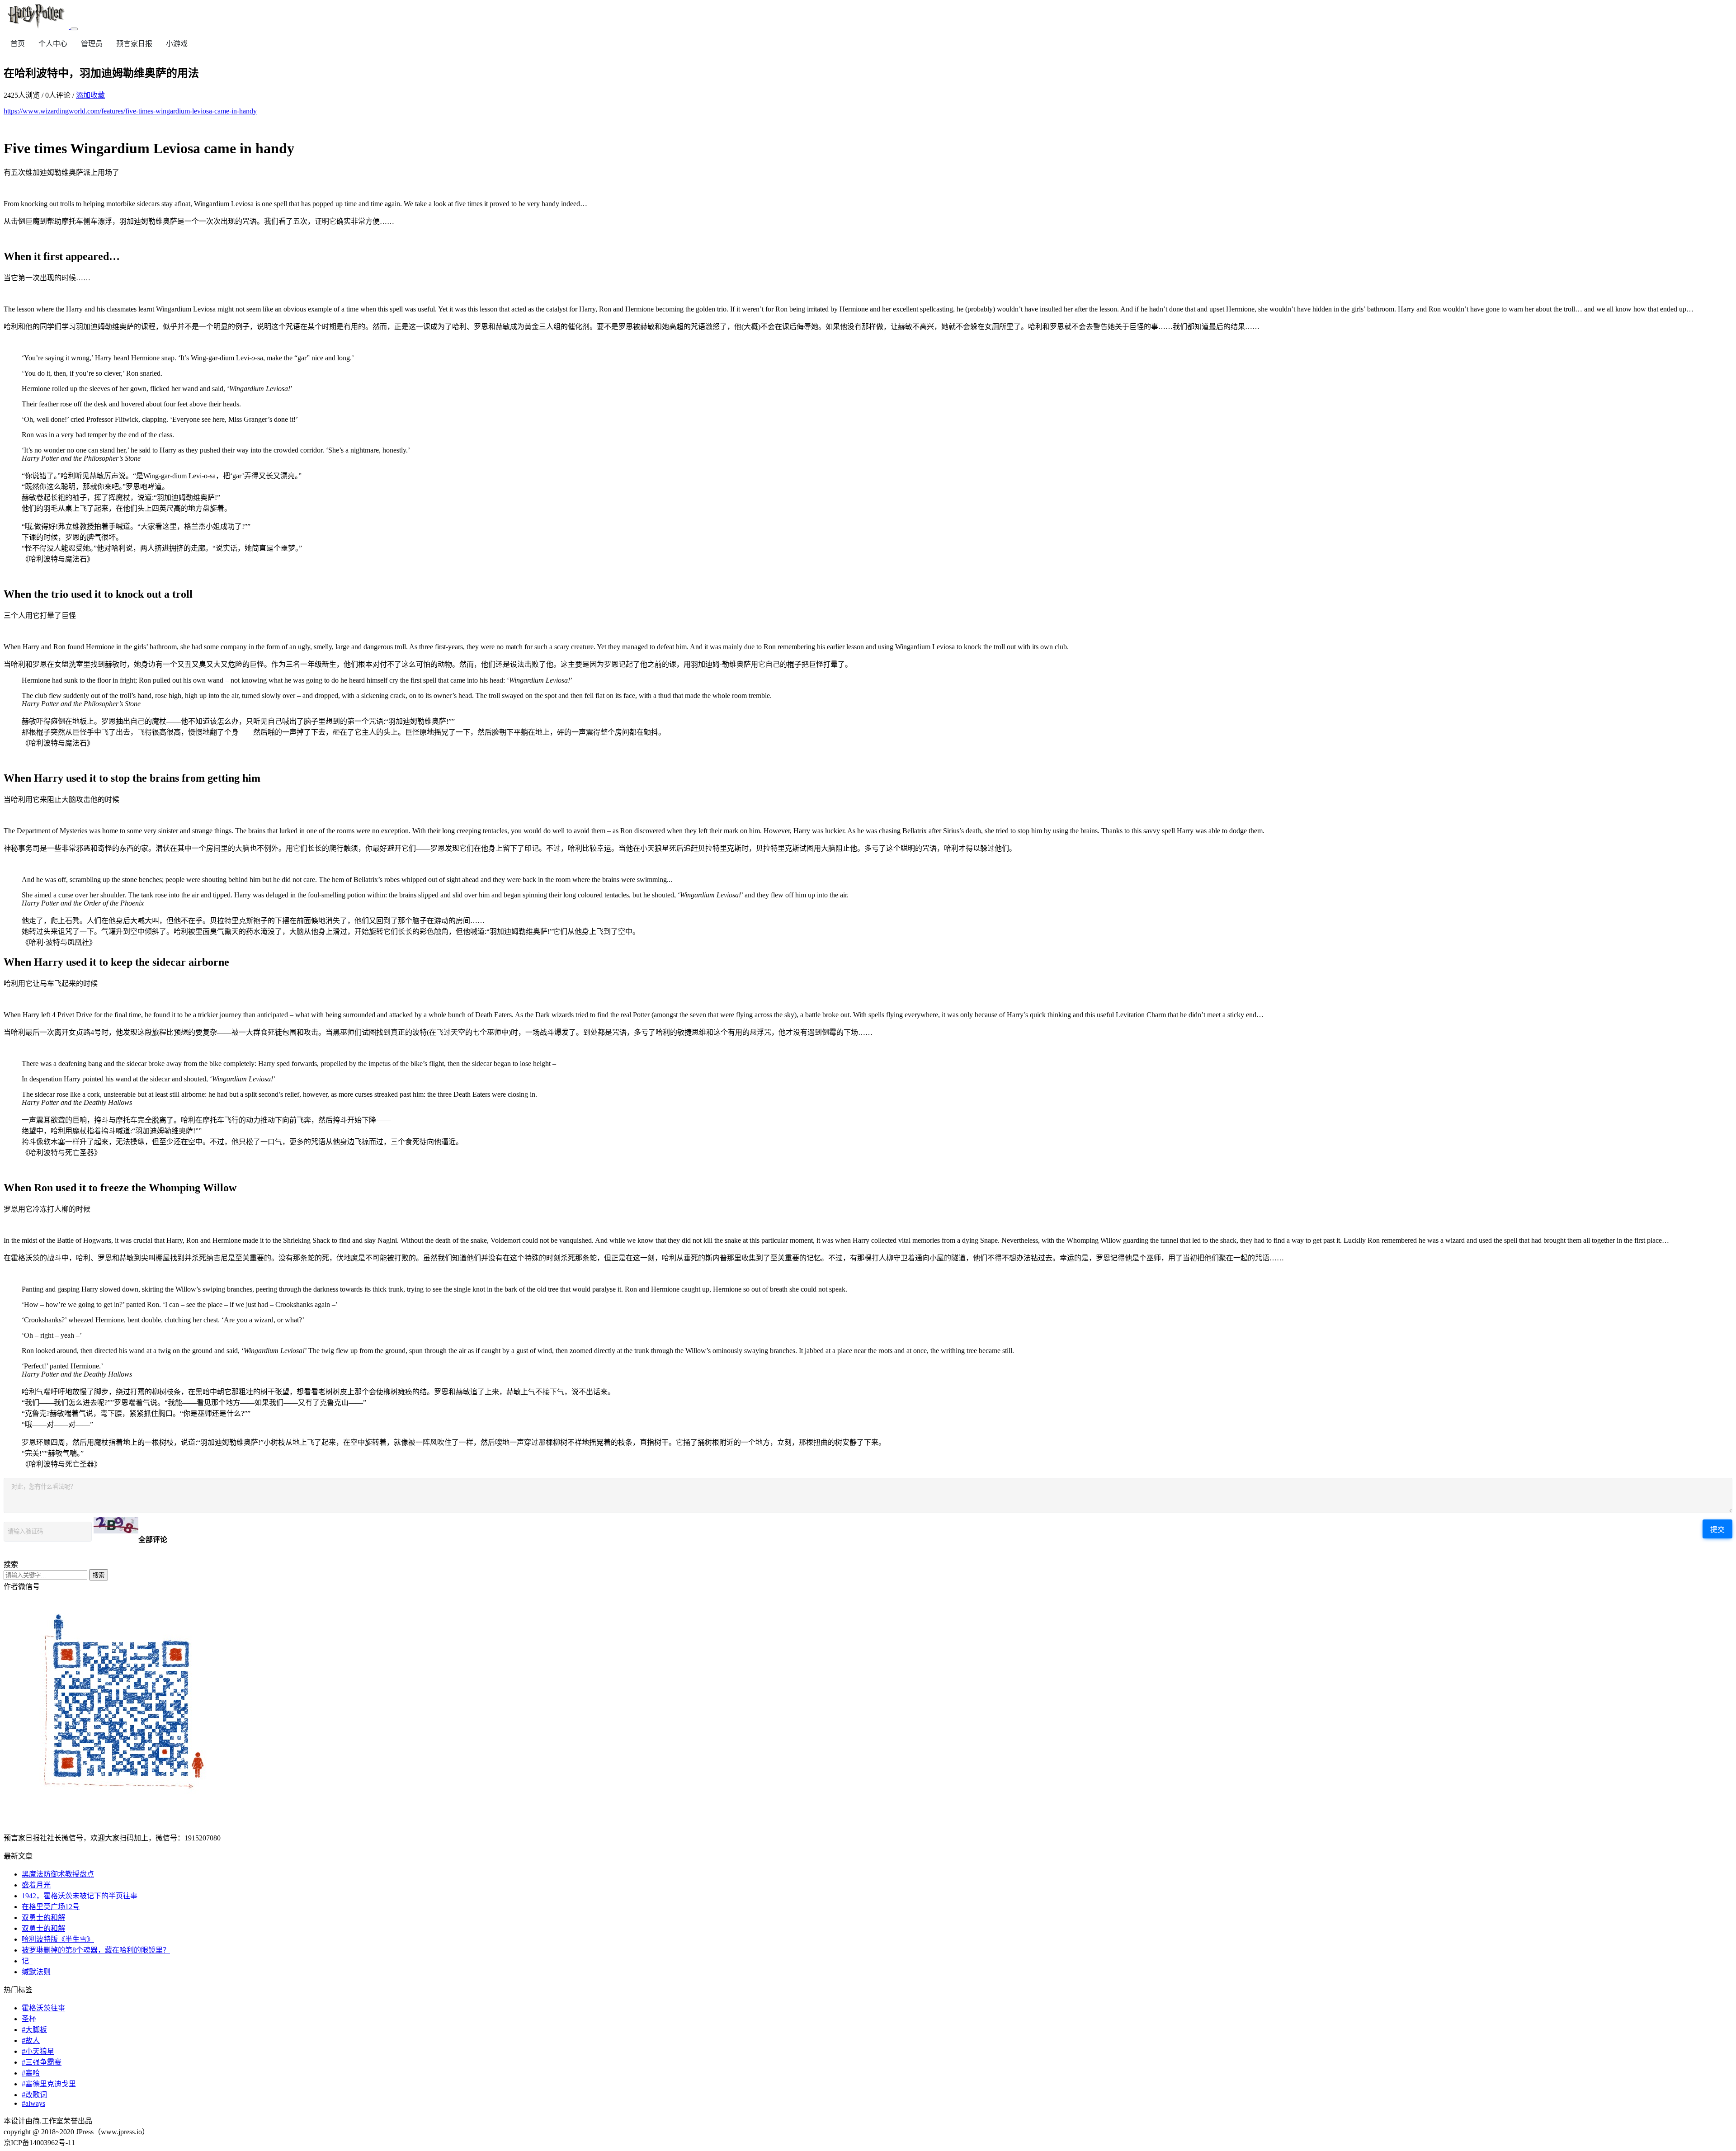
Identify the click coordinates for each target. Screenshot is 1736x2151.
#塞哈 (31, 2073)
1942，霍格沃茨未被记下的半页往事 (80, 1896)
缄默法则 (36, 1972)
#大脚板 (34, 2030)
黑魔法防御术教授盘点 (58, 1874)
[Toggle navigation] (74, 29)
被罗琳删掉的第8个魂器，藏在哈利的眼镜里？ (96, 1950)
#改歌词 (34, 2095)
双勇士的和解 (43, 1918)
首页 (18, 44)
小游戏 (177, 44)
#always (33, 2103)
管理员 (92, 44)
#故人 (31, 2040)
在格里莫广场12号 (51, 1907)
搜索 (99, 1575)
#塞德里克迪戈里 (49, 2084)
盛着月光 (36, 1885)
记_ (27, 1961)
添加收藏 (90, 95)
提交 (1717, 1530)
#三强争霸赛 (42, 2062)
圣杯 (29, 2019)
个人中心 (53, 44)
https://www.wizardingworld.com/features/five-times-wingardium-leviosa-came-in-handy (130, 111)
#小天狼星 (38, 2051)
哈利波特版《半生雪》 (58, 1939)
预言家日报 (134, 44)
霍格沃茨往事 (43, 2008)
